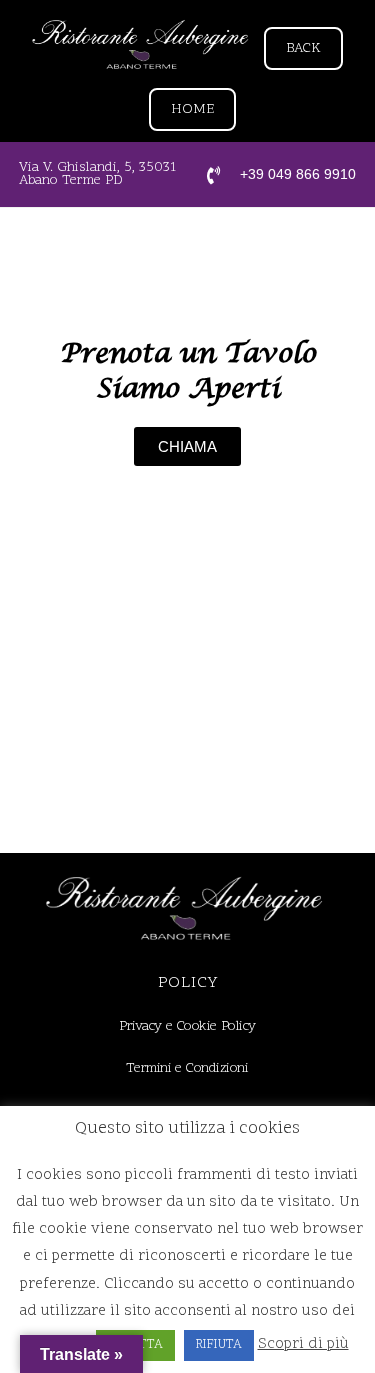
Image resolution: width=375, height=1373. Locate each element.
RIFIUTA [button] (219, 1345)
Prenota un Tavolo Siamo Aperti (188, 371)
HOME (192, 109)
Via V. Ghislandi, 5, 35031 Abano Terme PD (97, 174)
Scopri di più (303, 1344)
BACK (303, 48)
